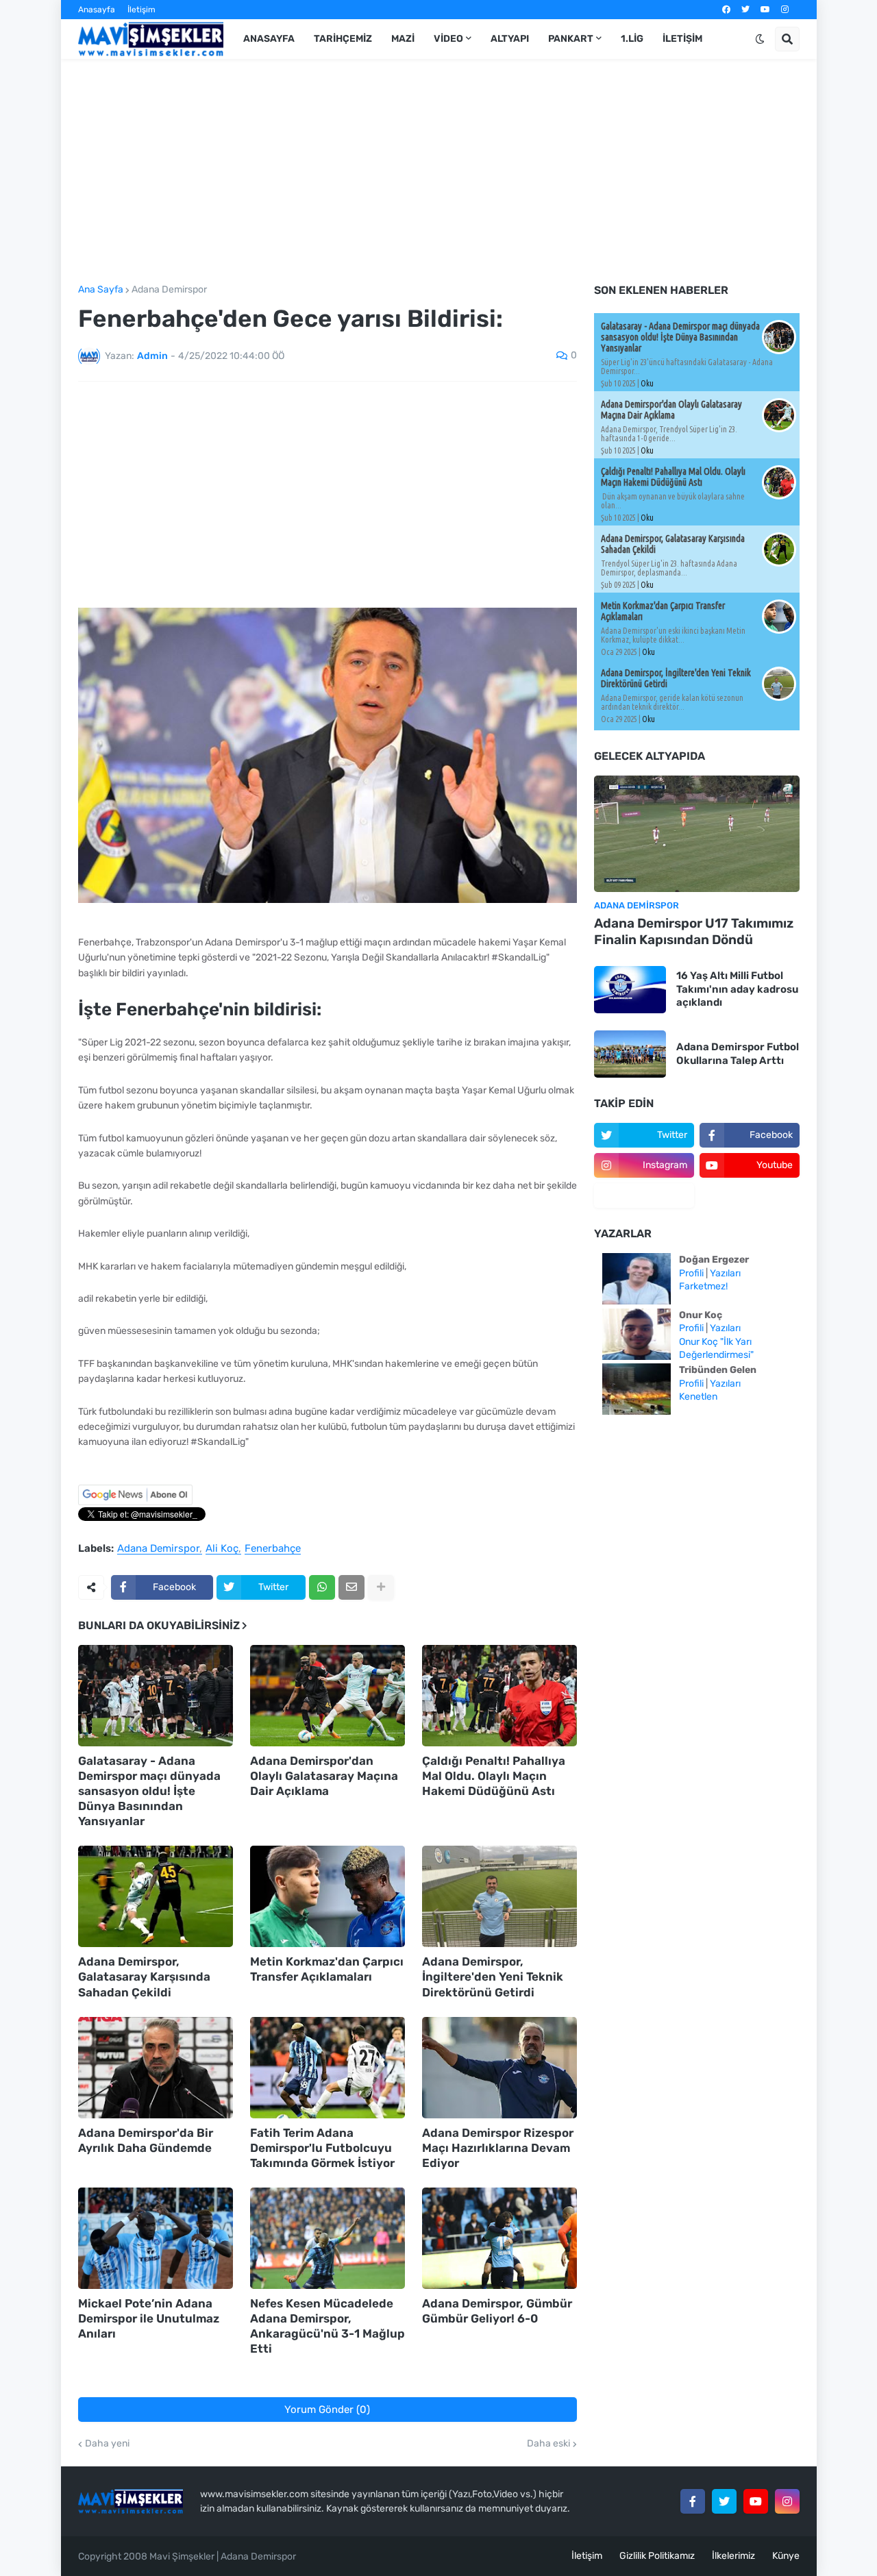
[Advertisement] (439, 172)
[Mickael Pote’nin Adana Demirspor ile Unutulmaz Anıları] (156, 2238)
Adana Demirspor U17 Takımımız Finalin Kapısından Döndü (694, 932)
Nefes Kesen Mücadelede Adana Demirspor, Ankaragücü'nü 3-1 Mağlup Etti (328, 2326)
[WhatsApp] (322, 1587)
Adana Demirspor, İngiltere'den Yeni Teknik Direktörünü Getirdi (493, 1977)
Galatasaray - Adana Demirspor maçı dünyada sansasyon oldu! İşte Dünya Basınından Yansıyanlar (149, 1791)
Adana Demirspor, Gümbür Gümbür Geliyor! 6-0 (497, 2311)
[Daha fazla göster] (381, 1587)
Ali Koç (222, 1549)
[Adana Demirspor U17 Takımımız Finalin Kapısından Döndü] (697, 834)
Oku (647, 383)
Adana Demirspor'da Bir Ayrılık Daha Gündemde (146, 2140)
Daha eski (548, 2444)
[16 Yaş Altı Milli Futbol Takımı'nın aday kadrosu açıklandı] (630, 990)
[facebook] (726, 10)
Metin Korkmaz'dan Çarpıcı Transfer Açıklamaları (327, 1969)
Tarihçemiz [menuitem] (343, 39)
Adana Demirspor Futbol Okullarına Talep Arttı (738, 1054)
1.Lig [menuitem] (632, 39)
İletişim (141, 10)
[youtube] (765, 10)
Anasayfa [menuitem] (269, 39)
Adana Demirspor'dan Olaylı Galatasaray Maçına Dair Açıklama (324, 1776)
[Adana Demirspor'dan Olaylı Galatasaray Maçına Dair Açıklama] (328, 1696)
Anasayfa (97, 10)
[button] (760, 39)
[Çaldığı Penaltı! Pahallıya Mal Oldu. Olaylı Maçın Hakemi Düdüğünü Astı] (499, 1696)
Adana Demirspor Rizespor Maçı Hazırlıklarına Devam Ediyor (498, 2148)
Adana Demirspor (169, 290)
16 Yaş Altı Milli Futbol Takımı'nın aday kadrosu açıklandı (737, 989)
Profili (691, 1273)
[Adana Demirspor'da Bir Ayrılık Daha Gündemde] (156, 2068)
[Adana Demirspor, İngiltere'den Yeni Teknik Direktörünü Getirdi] (499, 1896)
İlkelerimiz (733, 2556)
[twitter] (745, 10)
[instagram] (785, 10)
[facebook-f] (693, 2501)
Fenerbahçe (273, 1549)
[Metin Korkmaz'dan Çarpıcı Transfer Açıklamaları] (328, 1896)
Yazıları (725, 1273)
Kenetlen (698, 1397)
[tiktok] (644, 1196)
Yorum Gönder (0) (327, 2410)
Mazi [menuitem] (403, 39)
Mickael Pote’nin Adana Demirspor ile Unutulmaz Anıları (149, 2318)
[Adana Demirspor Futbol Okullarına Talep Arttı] (630, 1054)
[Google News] (135, 1502)
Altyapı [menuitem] (510, 39)
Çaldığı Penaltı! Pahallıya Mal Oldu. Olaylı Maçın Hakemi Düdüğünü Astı (494, 1776)
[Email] (351, 1587)
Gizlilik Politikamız (657, 2556)
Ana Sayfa (101, 290)
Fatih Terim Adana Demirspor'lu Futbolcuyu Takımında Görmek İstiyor (322, 2148)
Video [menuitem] (448, 39)
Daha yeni (107, 2444)
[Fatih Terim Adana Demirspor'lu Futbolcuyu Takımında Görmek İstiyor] (328, 2068)
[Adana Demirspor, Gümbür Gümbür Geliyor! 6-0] (499, 2238)
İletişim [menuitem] (682, 39)
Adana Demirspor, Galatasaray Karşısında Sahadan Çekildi (144, 1977)
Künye (786, 2556)
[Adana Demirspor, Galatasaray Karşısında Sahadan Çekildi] (156, 1896)
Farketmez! (703, 1286)
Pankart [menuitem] (571, 39)
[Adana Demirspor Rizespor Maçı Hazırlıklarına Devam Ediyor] (499, 2068)
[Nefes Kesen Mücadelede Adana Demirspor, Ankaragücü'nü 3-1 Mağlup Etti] (328, 2238)
